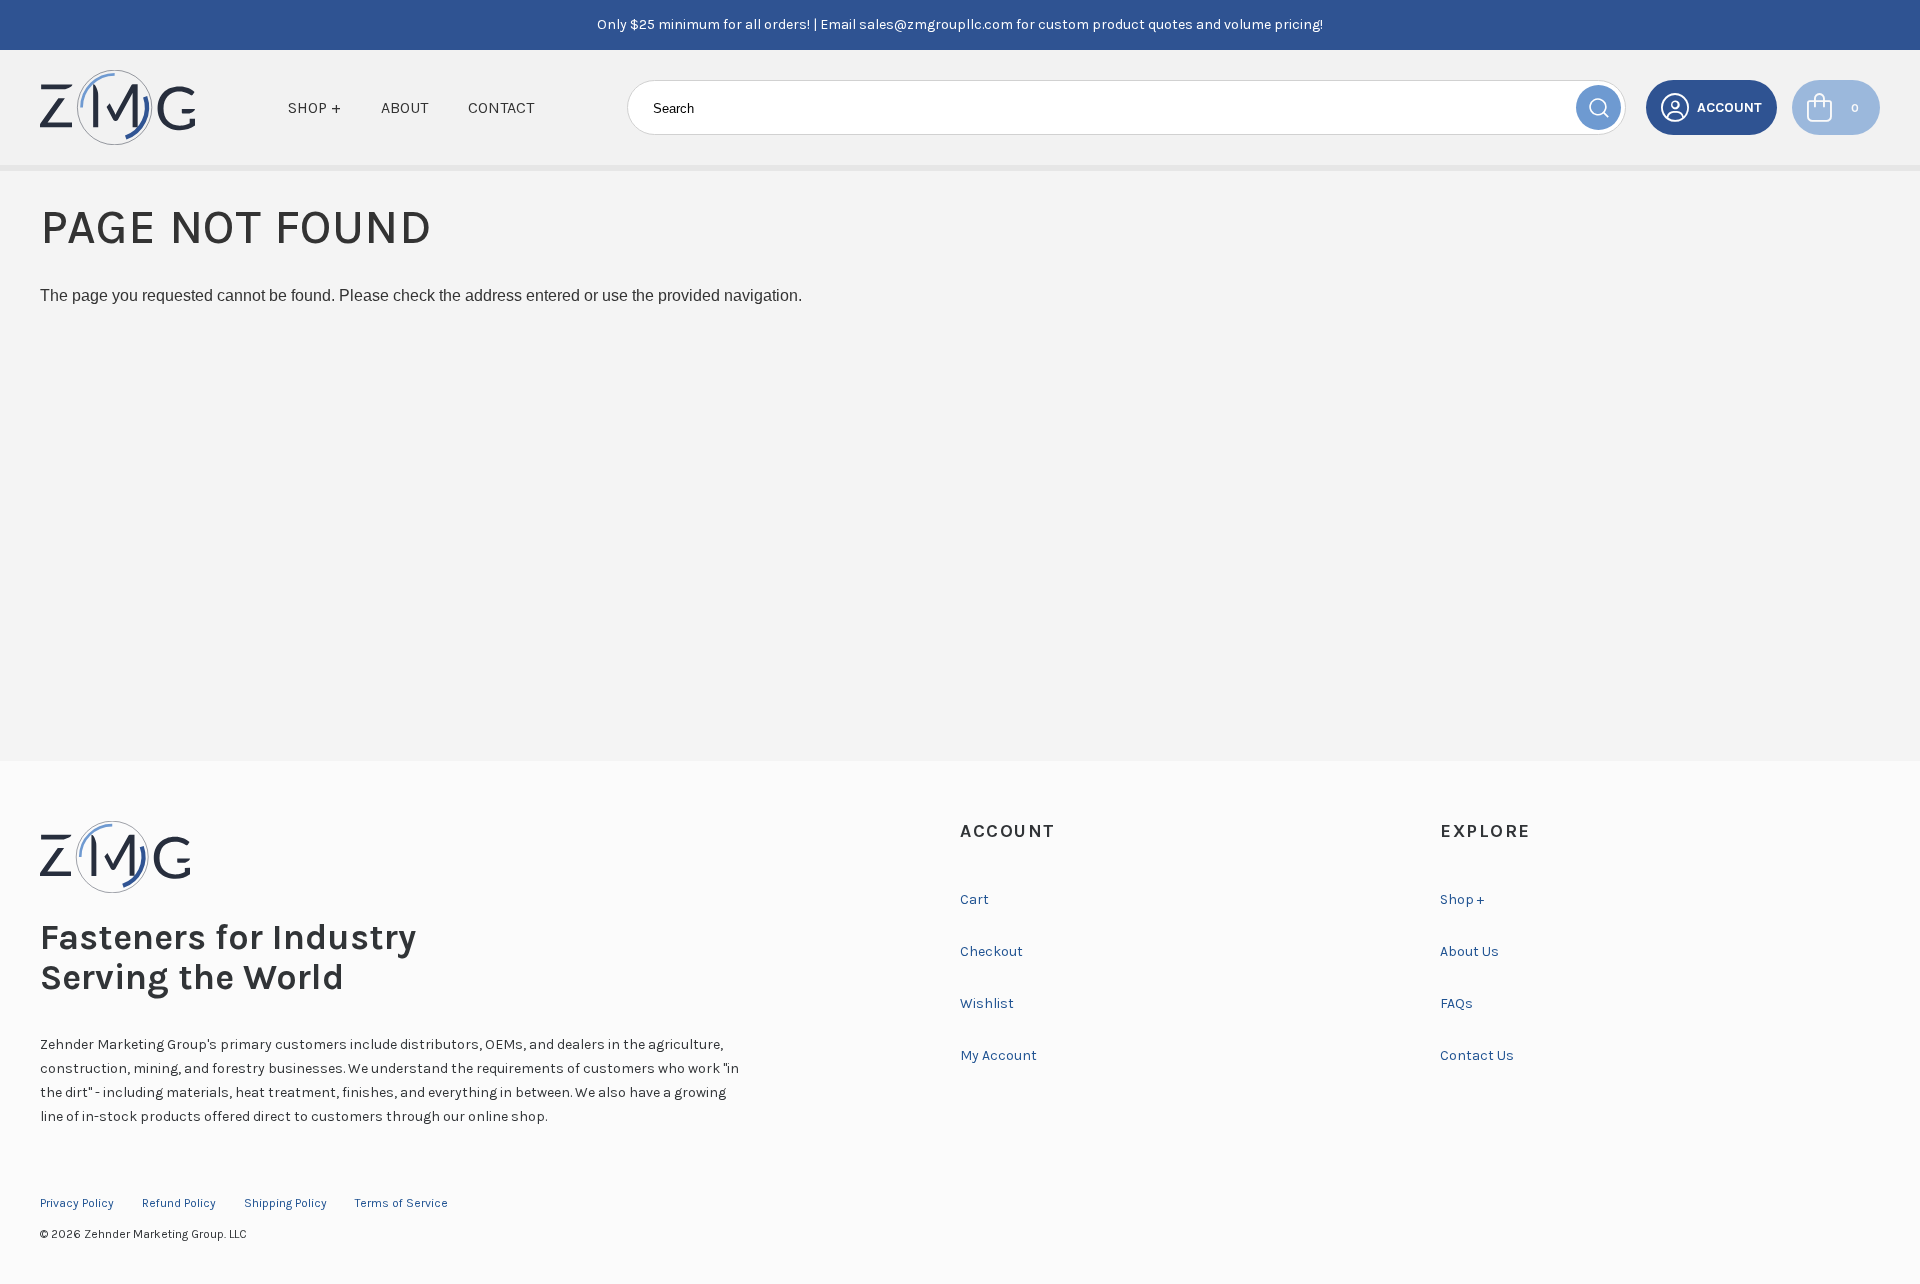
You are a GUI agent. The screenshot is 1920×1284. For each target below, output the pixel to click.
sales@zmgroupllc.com (936, 24)
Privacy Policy (77, 1203)
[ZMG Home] (480, 857)
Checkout (991, 951)
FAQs (1456, 1003)
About (404, 107)
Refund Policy (179, 1203)
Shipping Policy (285, 1203)
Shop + (314, 107)
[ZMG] (117, 107)
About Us (1469, 951)
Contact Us (1477, 1055)
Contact (501, 107)
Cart (974, 899)
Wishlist (987, 1003)
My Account (998, 1055)
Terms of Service (401, 1203)
